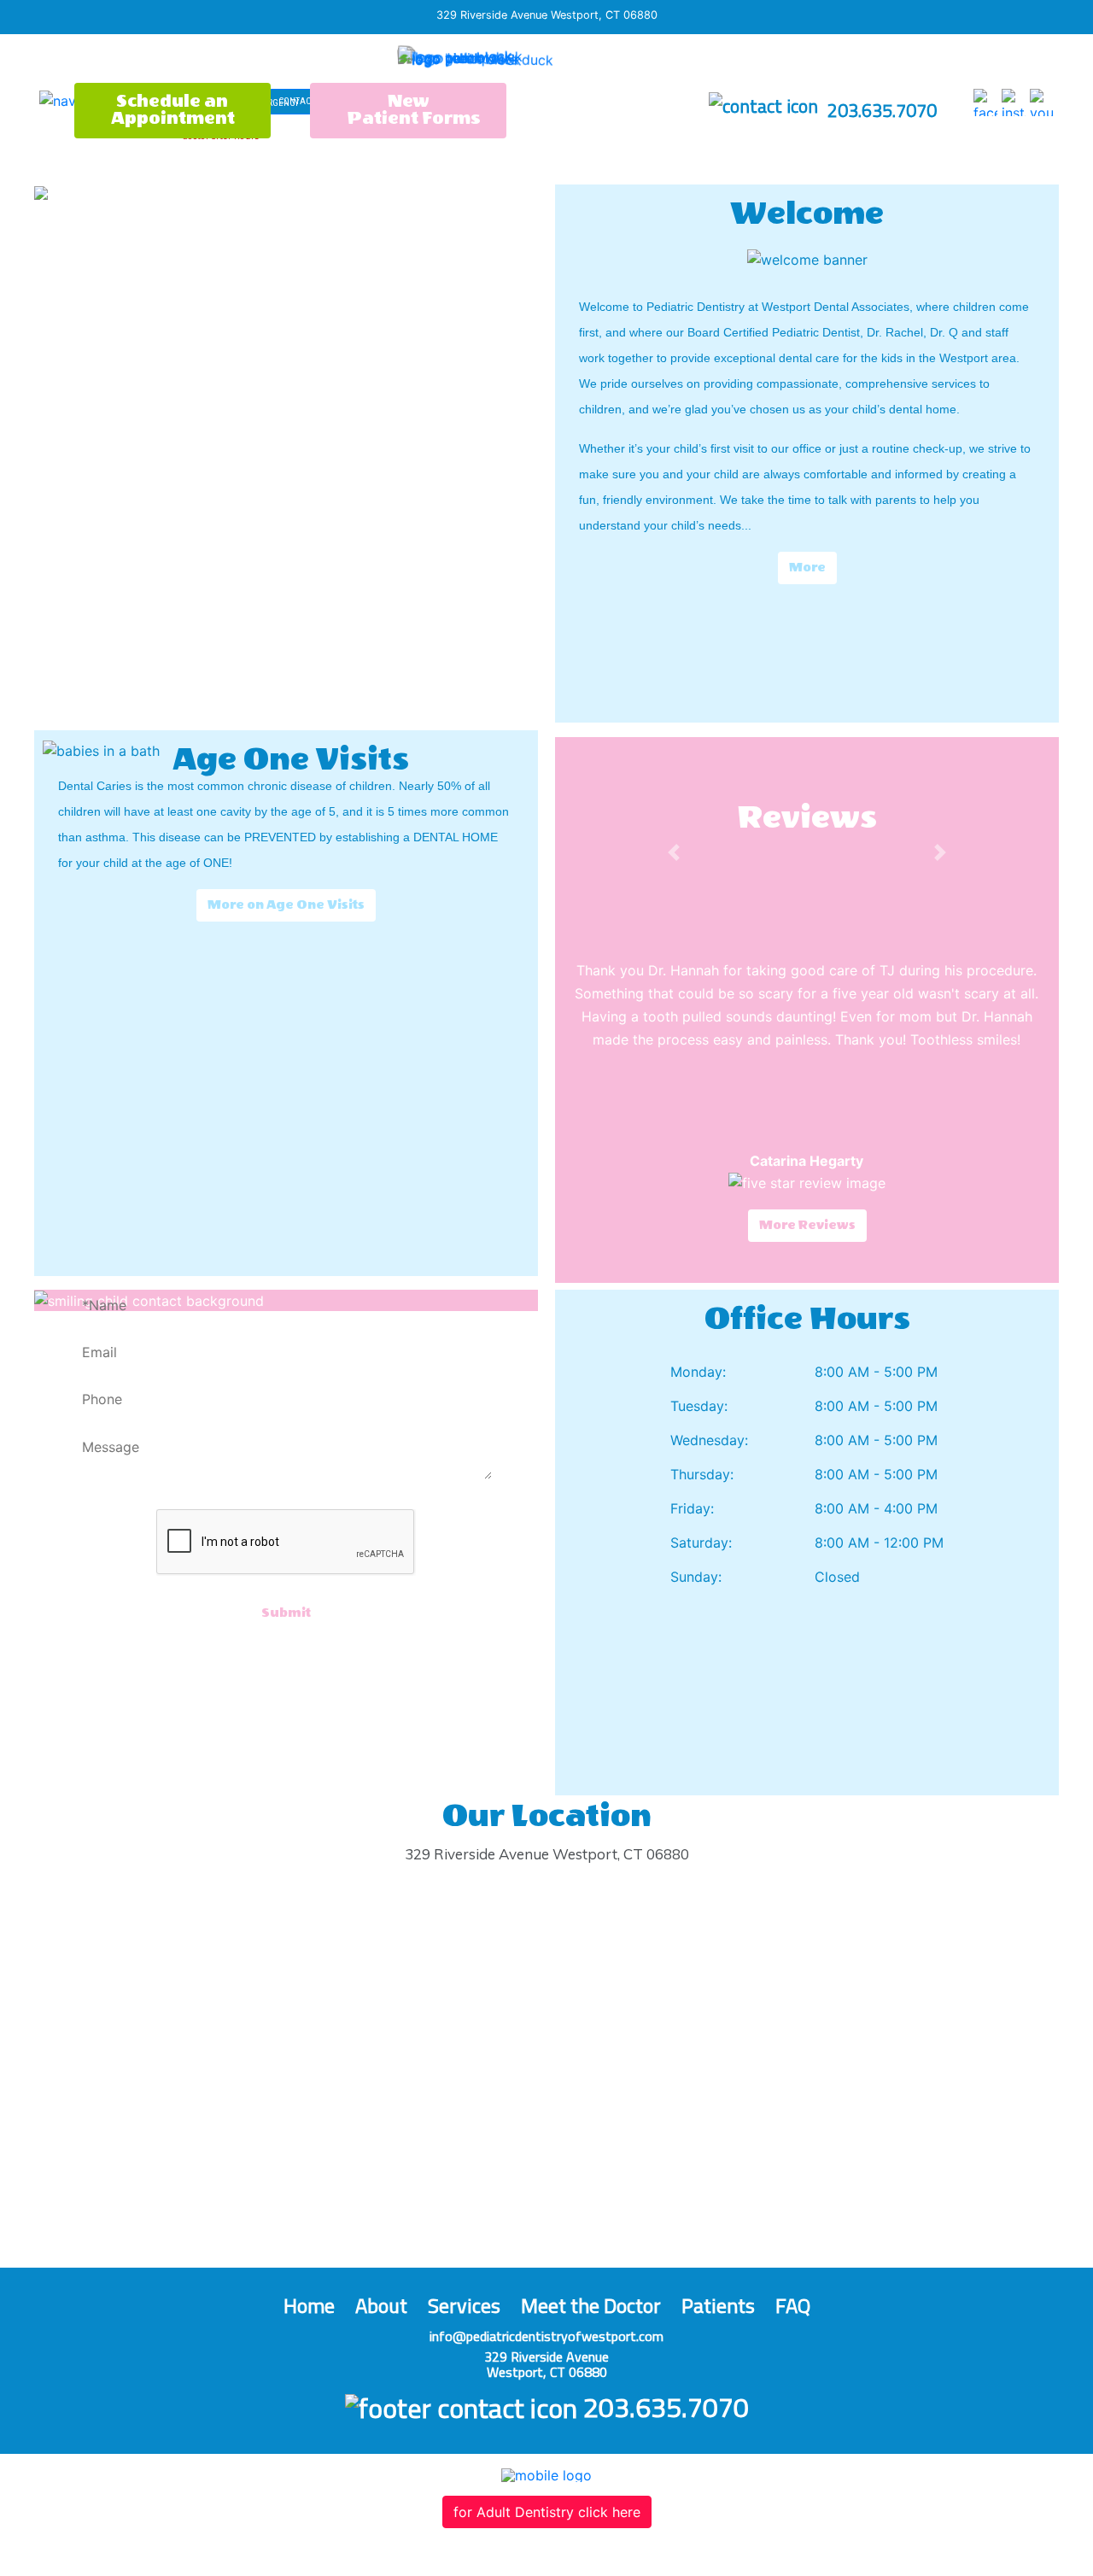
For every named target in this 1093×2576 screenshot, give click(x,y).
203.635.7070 (880, 110)
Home (309, 2305)
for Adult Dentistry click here (547, 2512)
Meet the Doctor (591, 2305)
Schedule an (173, 110)
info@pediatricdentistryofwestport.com (546, 2336)
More (807, 568)
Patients (718, 2305)
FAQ (793, 2305)
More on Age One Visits (286, 905)
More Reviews (807, 1225)
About (381, 2305)
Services (464, 2305)
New (414, 110)
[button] (673, 852)
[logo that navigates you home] (502, 61)
